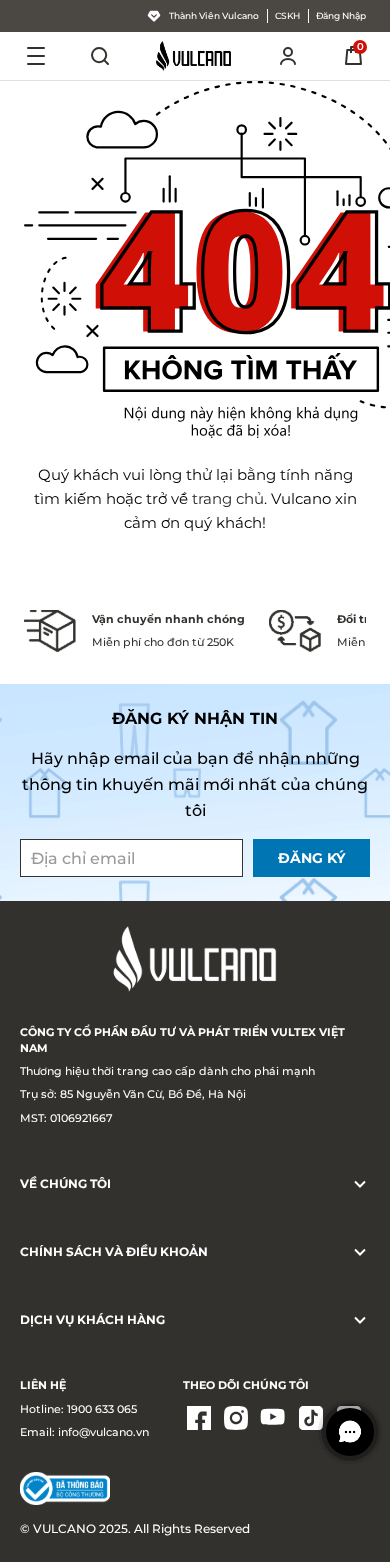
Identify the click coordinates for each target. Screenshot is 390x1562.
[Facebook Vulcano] (199, 1420)
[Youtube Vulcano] (274, 1420)
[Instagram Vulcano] (236, 1420)
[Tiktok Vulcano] (311, 1420)
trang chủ (228, 498)
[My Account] (288, 56)
